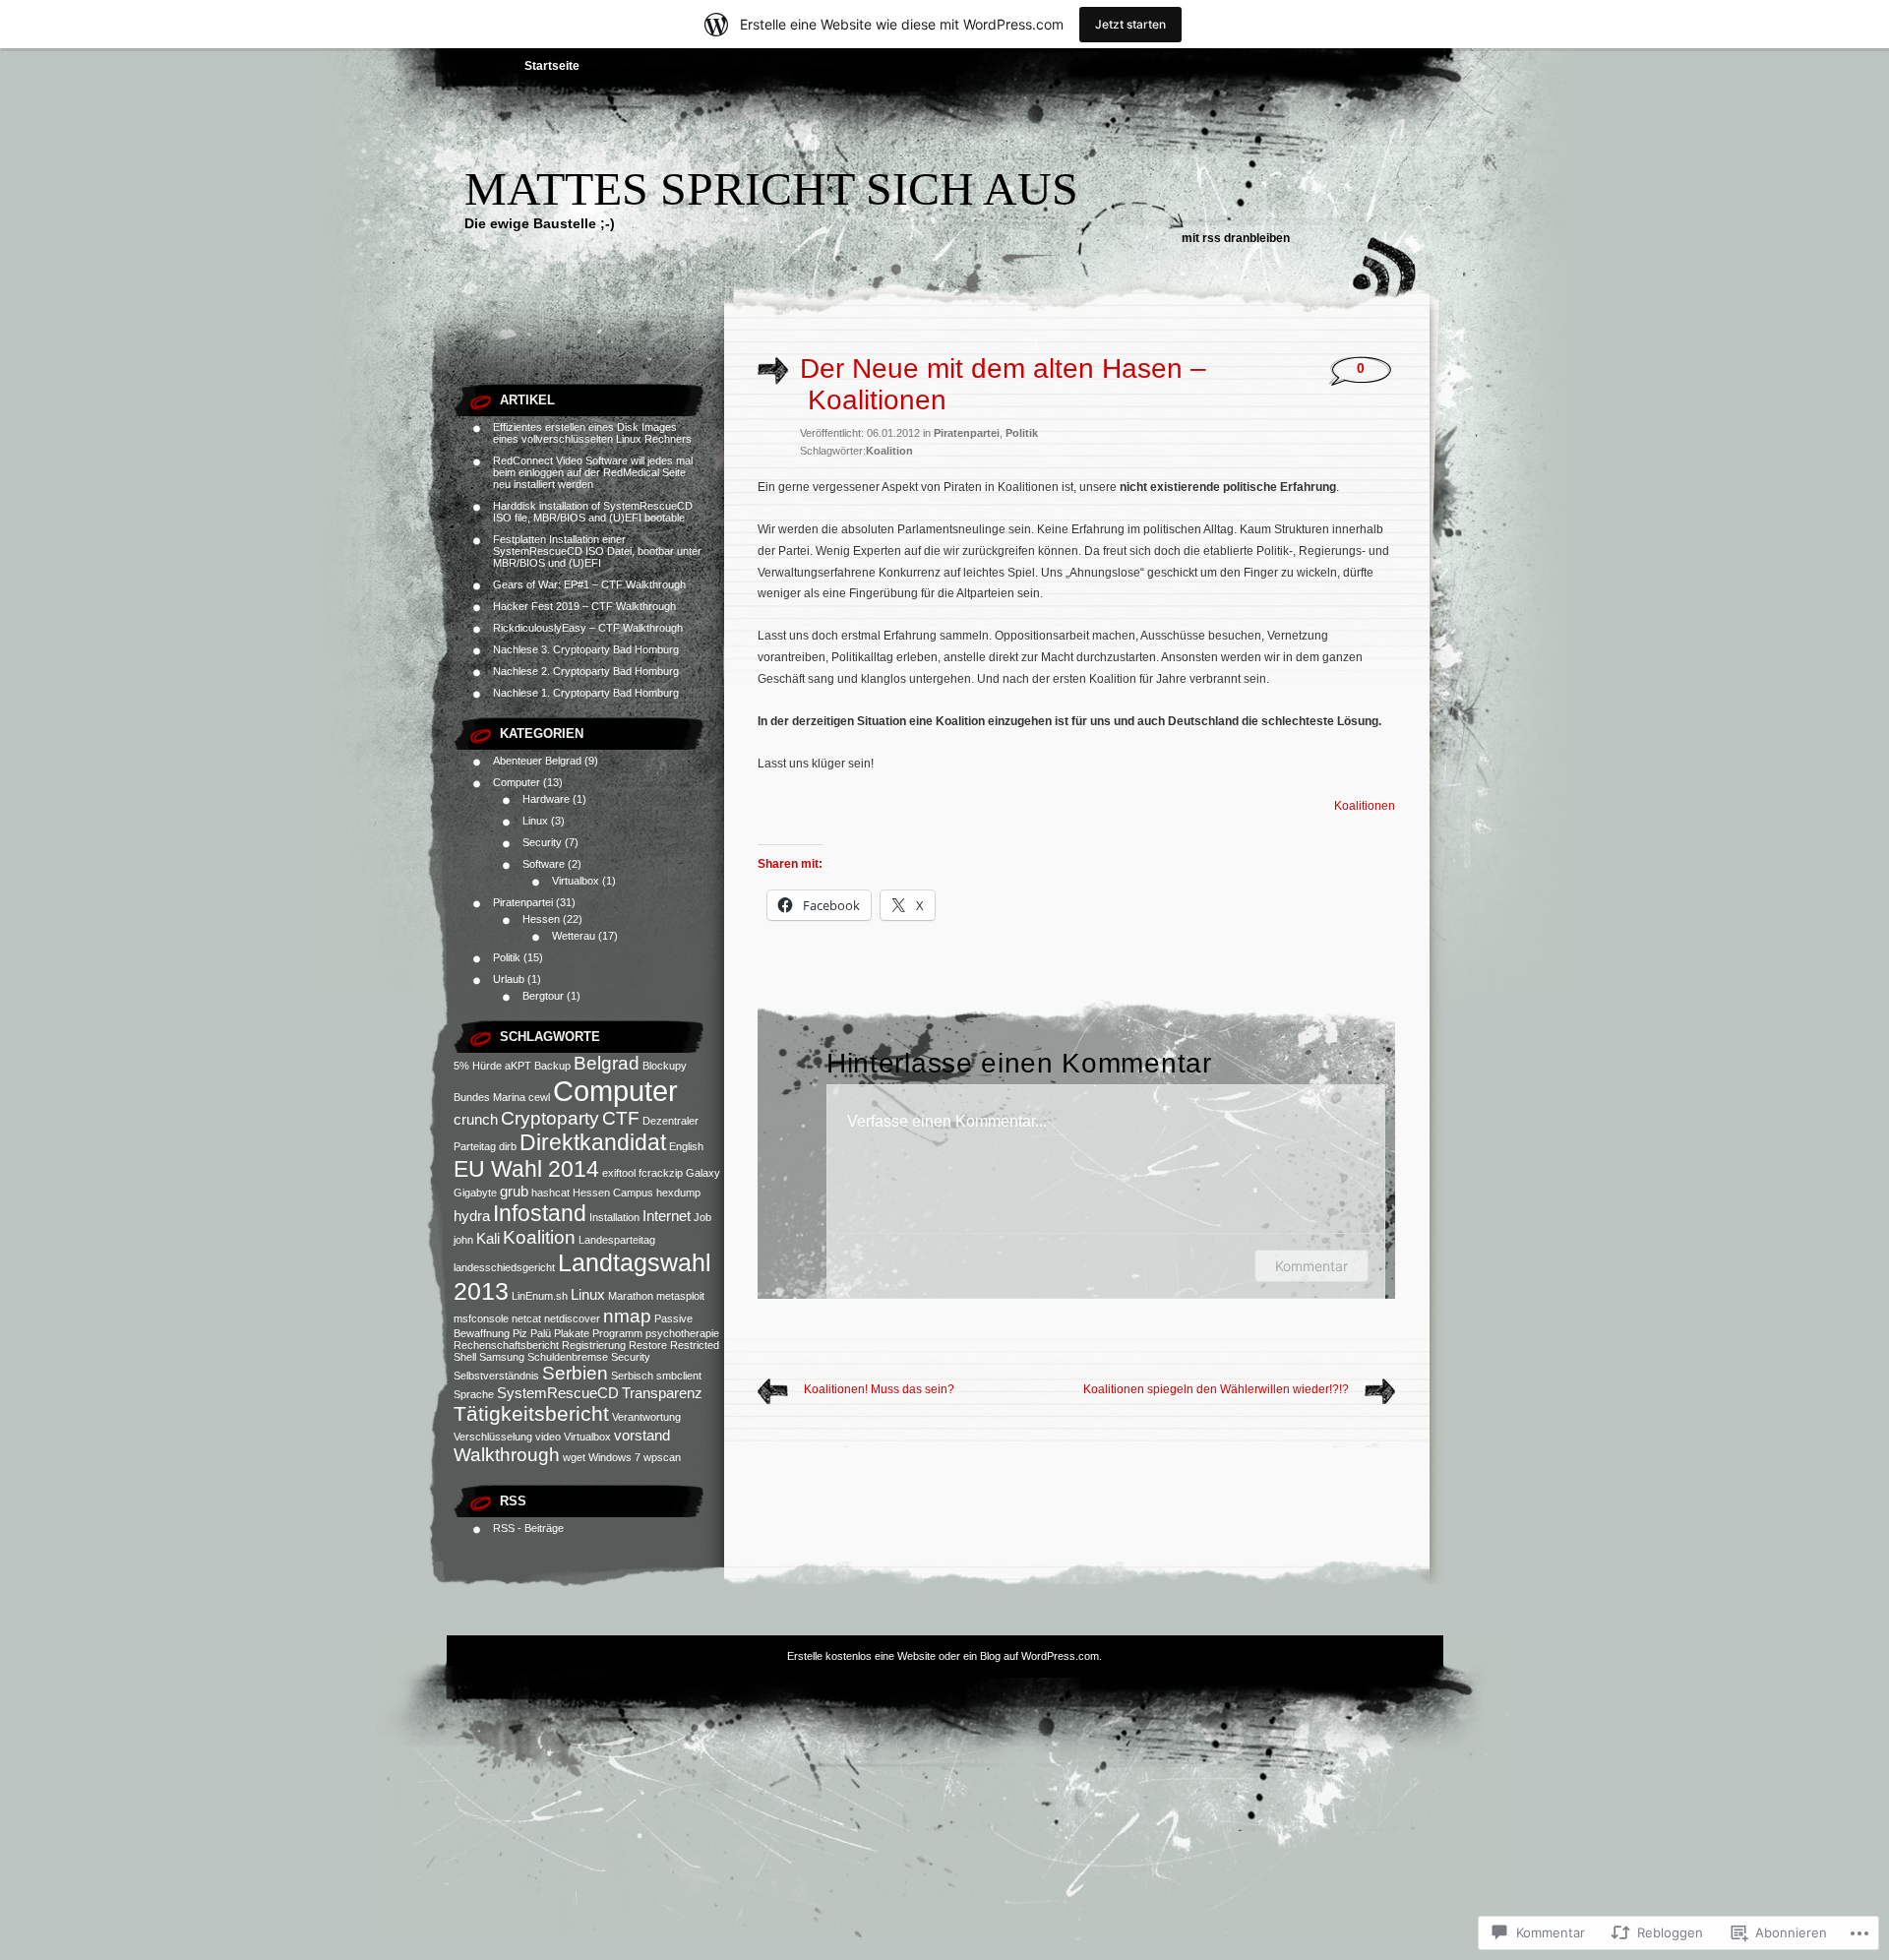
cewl (539, 1097)
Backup (552, 1066)
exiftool (619, 1173)
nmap (627, 1316)
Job (702, 1217)
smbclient (679, 1376)
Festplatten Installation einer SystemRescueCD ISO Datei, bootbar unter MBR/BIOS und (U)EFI (597, 551)
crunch (476, 1119)
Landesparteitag (617, 1240)
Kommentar (1311, 1266)
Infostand (540, 1213)
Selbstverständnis (496, 1376)
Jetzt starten (1130, 24)
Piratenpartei (523, 902)
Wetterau (574, 936)
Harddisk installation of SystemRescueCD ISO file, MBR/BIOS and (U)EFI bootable (593, 512)
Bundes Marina (489, 1097)
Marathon (631, 1296)
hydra (472, 1216)
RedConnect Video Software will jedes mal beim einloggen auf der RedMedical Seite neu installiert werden (593, 472)
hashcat (550, 1193)
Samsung (502, 1357)
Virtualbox (576, 881)
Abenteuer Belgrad (537, 761)
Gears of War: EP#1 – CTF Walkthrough (589, 584)
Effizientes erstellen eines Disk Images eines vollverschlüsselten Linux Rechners (592, 433)
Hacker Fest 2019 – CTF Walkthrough (584, 606)
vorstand (642, 1435)
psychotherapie (682, 1333)
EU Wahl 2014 (526, 1169)
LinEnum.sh (540, 1296)
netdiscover (572, 1318)
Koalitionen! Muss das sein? (879, 1389)
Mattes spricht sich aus (771, 188)
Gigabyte (475, 1193)
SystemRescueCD (558, 1393)
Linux (535, 821)
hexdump (678, 1193)
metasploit (680, 1296)
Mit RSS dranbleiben (1236, 238)
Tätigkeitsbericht (531, 1414)
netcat (526, 1318)
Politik (507, 957)
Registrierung (594, 1345)
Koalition (539, 1237)
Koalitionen (1365, 806)
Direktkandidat (593, 1142)
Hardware (546, 799)
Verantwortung (646, 1417)
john (463, 1240)
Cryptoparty (550, 1118)
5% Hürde (478, 1066)
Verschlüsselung (493, 1437)
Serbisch (632, 1376)
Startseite (552, 66)
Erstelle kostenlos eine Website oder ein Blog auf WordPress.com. (944, 1656)
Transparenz (662, 1393)
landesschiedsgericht (504, 1267)
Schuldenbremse (568, 1357)
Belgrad (607, 1063)
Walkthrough (507, 1455)
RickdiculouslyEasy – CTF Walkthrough (588, 628)
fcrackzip (661, 1173)
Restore (648, 1345)
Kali (488, 1238)
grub (514, 1191)
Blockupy (665, 1066)
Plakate (572, 1333)
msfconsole (481, 1318)
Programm (617, 1333)
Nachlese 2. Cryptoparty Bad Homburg (586, 671)
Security (542, 842)
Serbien (575, 1373)
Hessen (541, 919)
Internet (667, 1216)
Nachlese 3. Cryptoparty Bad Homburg (586, 649)
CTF (621, 1118)
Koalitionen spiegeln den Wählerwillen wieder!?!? (1216, 1389)
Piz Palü (532, 1333)
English (686, 1146)
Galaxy (703, 1173)
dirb (508, 1146)
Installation (614, 1217)
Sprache (474, 1394)
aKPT (518, 1066)
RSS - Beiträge (528, 1528)
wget (574, 1457)
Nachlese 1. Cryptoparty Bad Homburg (586, 693)
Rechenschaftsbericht (506, 1345)
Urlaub (509, 979)
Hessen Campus (613, 1193)
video (548, 1437)
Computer (517, 782)
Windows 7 (614, 1457)
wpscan (662, 1457)
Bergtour (543, 996)
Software (544, 864)
